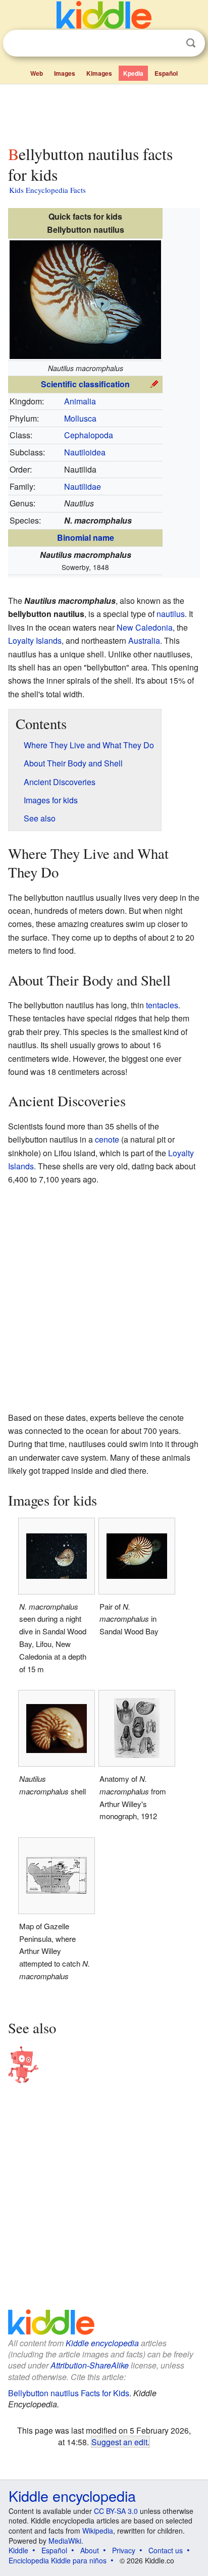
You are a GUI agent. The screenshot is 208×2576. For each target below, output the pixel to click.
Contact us (166, 2550)
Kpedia (133, 73)
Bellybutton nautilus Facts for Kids (69, 2393)
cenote (107, 1139)
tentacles (162, 1005)
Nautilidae (83, 486)
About (90, 2550)
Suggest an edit (119, 2442)
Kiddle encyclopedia (102, 2343)
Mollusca (80, 418)
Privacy (124, 2550)
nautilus (171, 614)
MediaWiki (65, 2541)
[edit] (154, 383)
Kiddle (18, 2550)
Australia (144, 640)
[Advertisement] (104, 113)
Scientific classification (85, 384)
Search (191, 43)
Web (37, 73)
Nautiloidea (85, 452)
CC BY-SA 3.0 (116, 2511)
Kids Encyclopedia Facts (47, 190)
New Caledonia (145, 627)
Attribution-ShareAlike (90, 2365)
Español (166, 73)
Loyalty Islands (35, 640)
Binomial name (86, 537)
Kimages (99, 73)
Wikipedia (98, 2531)
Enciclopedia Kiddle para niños (58, 2560)
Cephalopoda (89, 435)
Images (65, 73)
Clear (170, 43)
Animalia (80, 401)
